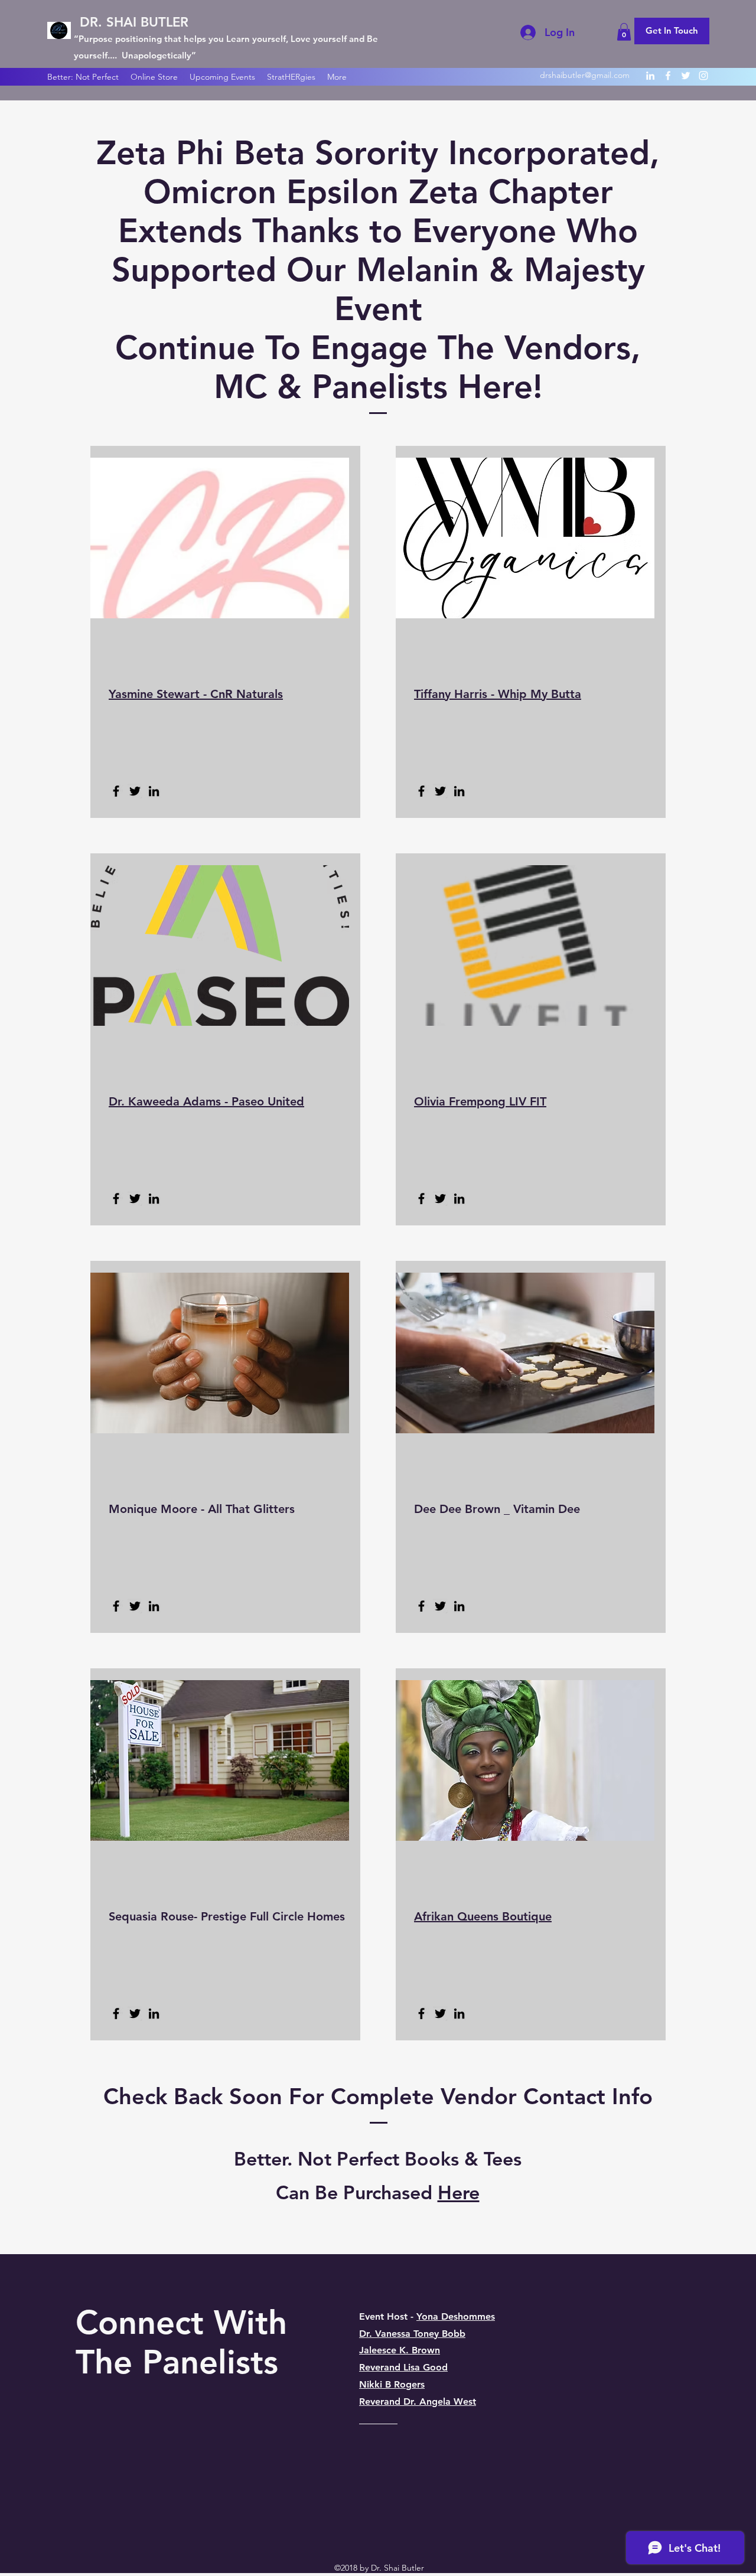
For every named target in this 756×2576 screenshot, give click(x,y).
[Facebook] (116, 791)
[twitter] (686, 76)
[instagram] (703, 76)
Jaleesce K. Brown (400, 2350)
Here (459, 2192)
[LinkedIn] (154, 791)
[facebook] (668, 76)
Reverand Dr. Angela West (418, 2401)
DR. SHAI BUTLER (134, 22)
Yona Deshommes (456, 2316)
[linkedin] (650, 76)
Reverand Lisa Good (403, 2367)
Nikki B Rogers (392, 2384)
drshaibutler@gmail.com (585, 75)
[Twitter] (135, 791)
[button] (624, 32)
